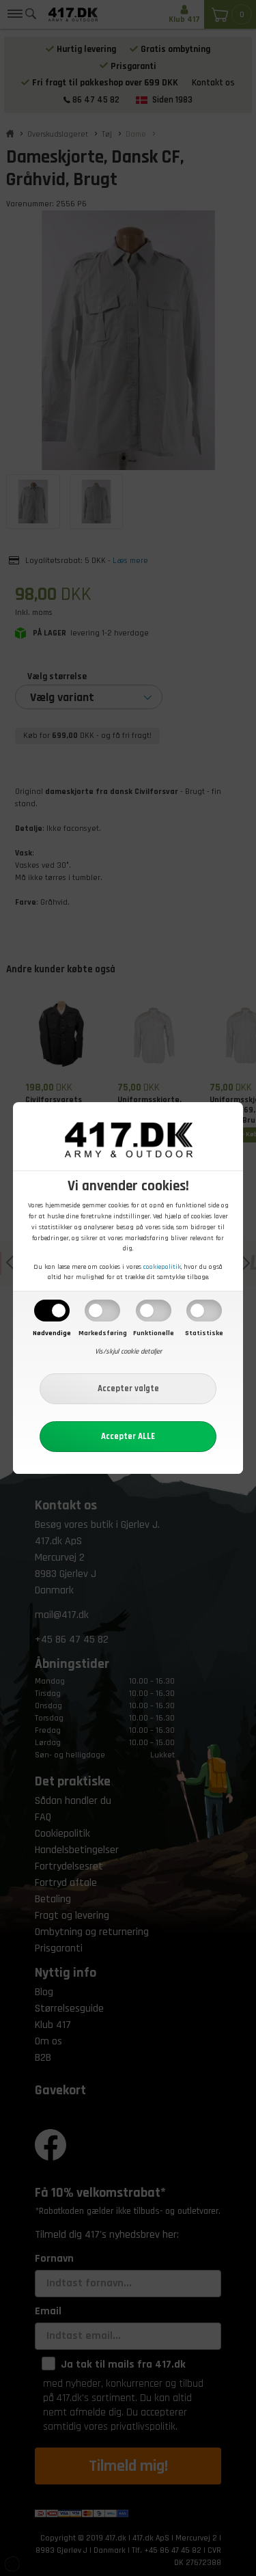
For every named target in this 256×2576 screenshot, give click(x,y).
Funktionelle (154, 1333)
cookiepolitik (162, 1267)
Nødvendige (52, 1333)
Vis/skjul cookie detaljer (128, 1352)
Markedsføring (103, 1333)
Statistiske (204, 1333)
